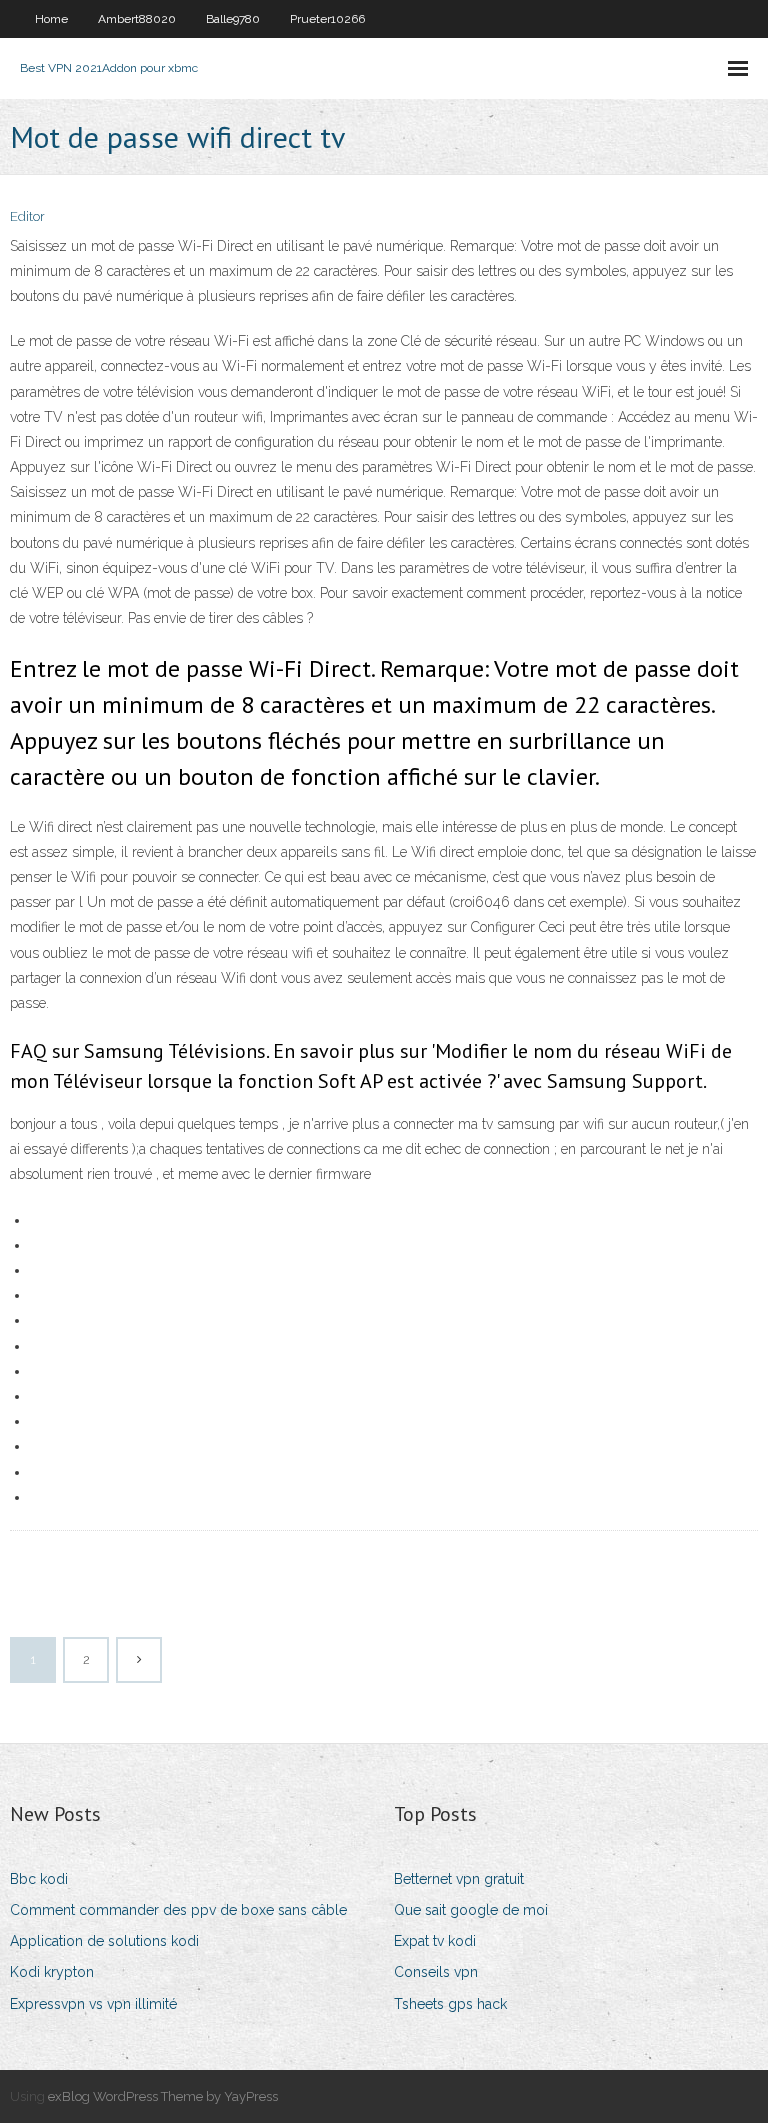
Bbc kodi (39, 1879)
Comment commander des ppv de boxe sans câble (178, 1910)
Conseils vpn (436, 1972)
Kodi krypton (52, 1972)
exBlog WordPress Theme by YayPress (163, 2096)
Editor (27, 216)
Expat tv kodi (435, 1941)
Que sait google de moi (471, 1910)
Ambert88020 (137, 19)
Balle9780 (233, 19)
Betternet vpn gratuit (459, 1879)
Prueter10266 (327, 19)
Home (51, 19)
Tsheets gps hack (450, 2004)
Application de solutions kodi (104, 1941)
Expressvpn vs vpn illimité (93, 2004)
